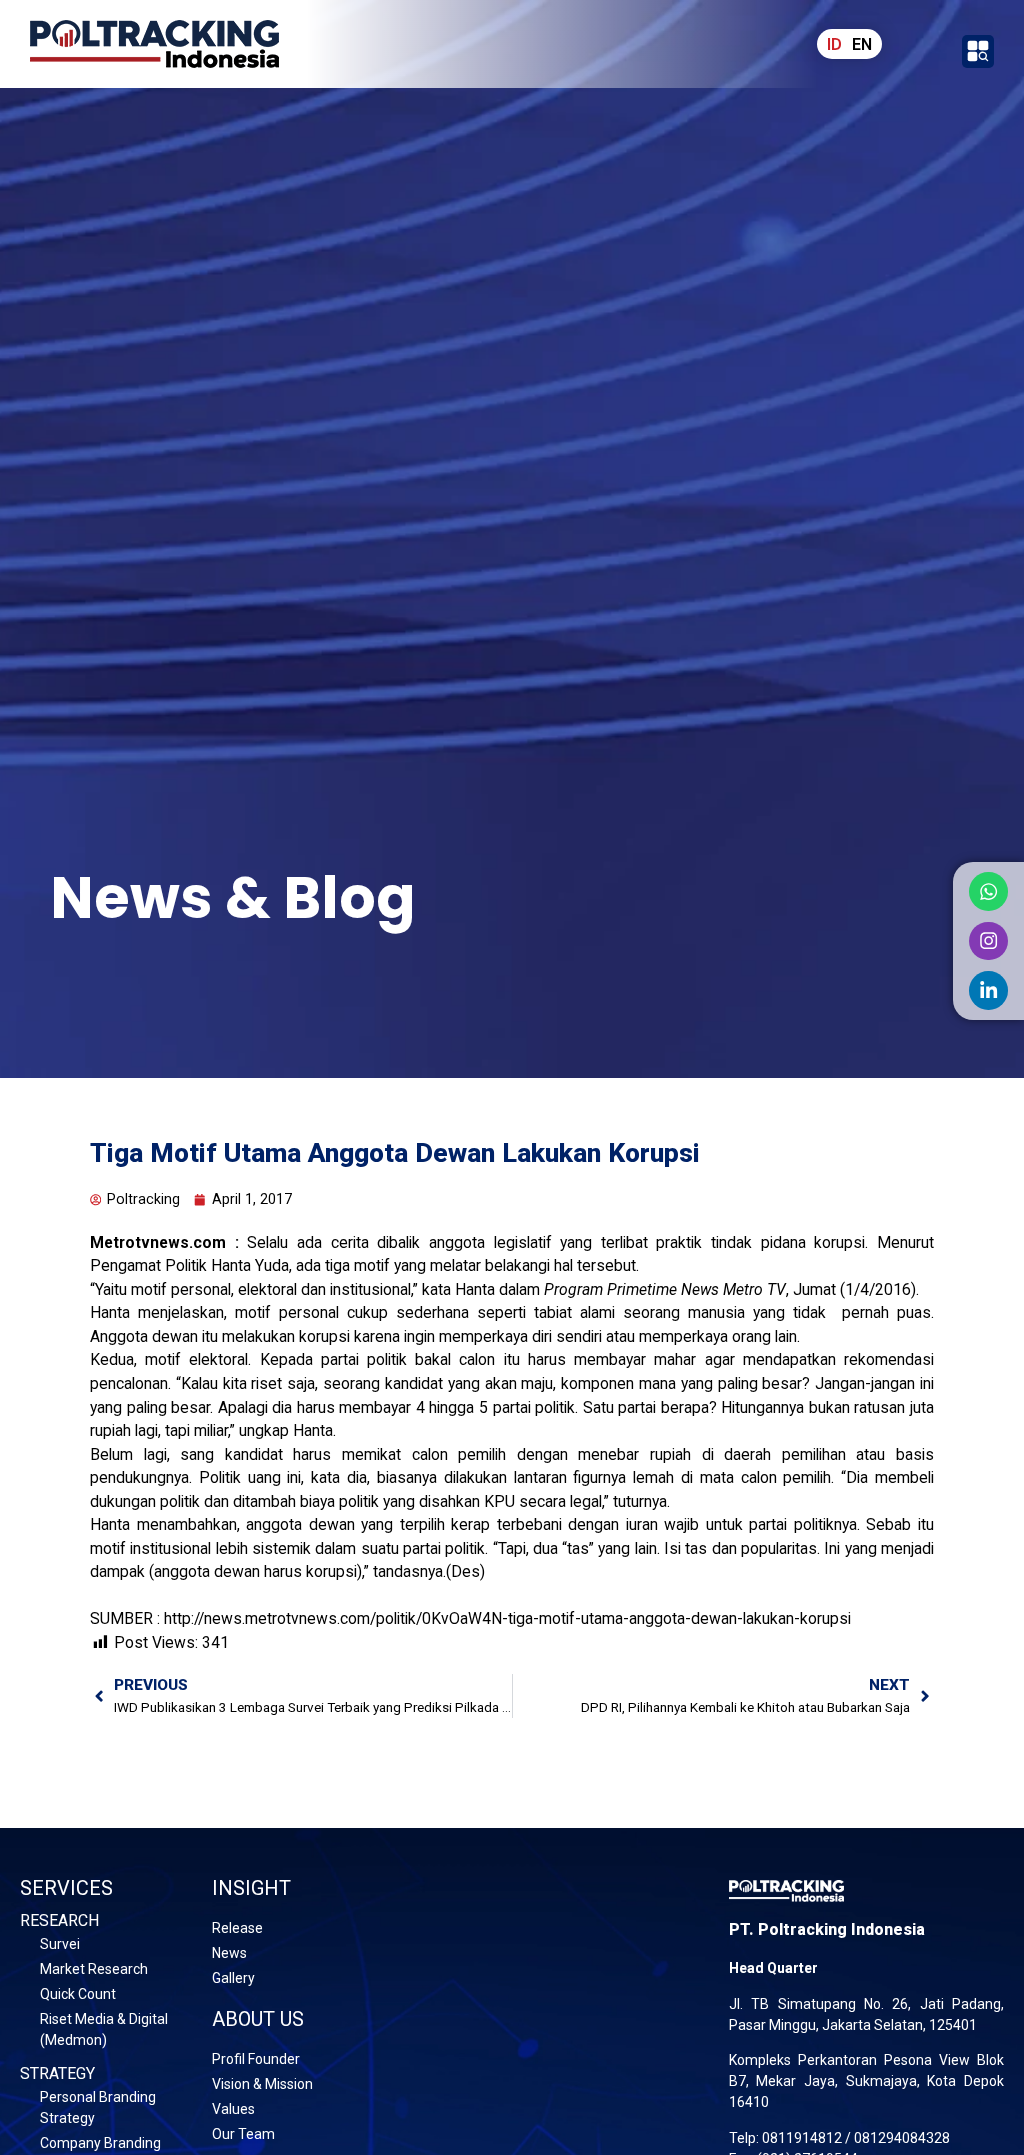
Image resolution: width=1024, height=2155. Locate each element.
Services (66, 1888)
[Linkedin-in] (988, 990)
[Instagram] (988, 941)
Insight (251, 1888)
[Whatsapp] (988, 891)
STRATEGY (57, 2073)
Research (59, 1920)
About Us (258, 2019)
